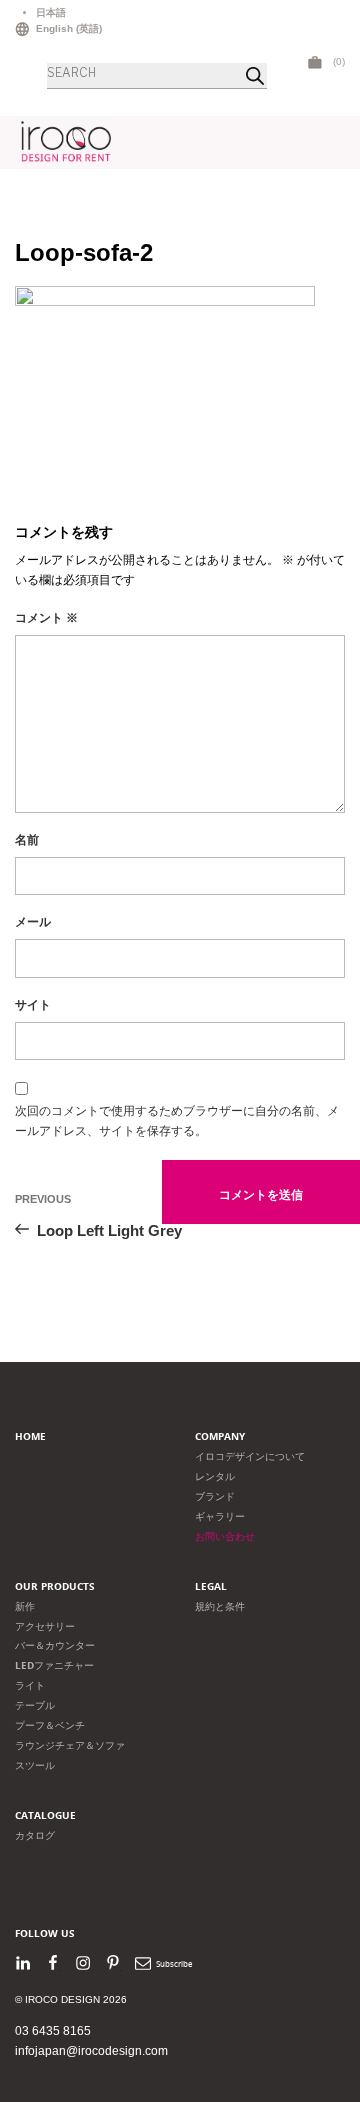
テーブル (35, 1705)
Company (220, 1436)
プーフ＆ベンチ (50, 1725)
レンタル (215, 1476)
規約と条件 (220, 1606)
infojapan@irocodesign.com (91, 2051)
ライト (30, 1685)
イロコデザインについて (250, 1456)
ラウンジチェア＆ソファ (70, 1745)
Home (30, 1436)
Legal (211, 1586)
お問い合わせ (225, 1536)
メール (33, 922)
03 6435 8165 (53, 2031)
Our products (55, 1586)
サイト (33, 1005)
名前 (27, 840)
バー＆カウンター (55, 1645)
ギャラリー (220, 1516)
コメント (46, 618)
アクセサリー (45, 1626)
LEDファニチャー (54, 1665)
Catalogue (45, 1815)
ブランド (215, 1496)
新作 (25, 1606)
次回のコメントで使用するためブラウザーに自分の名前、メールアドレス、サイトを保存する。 (177, 1121)
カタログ (35, 1835)
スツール (35, 1765)
